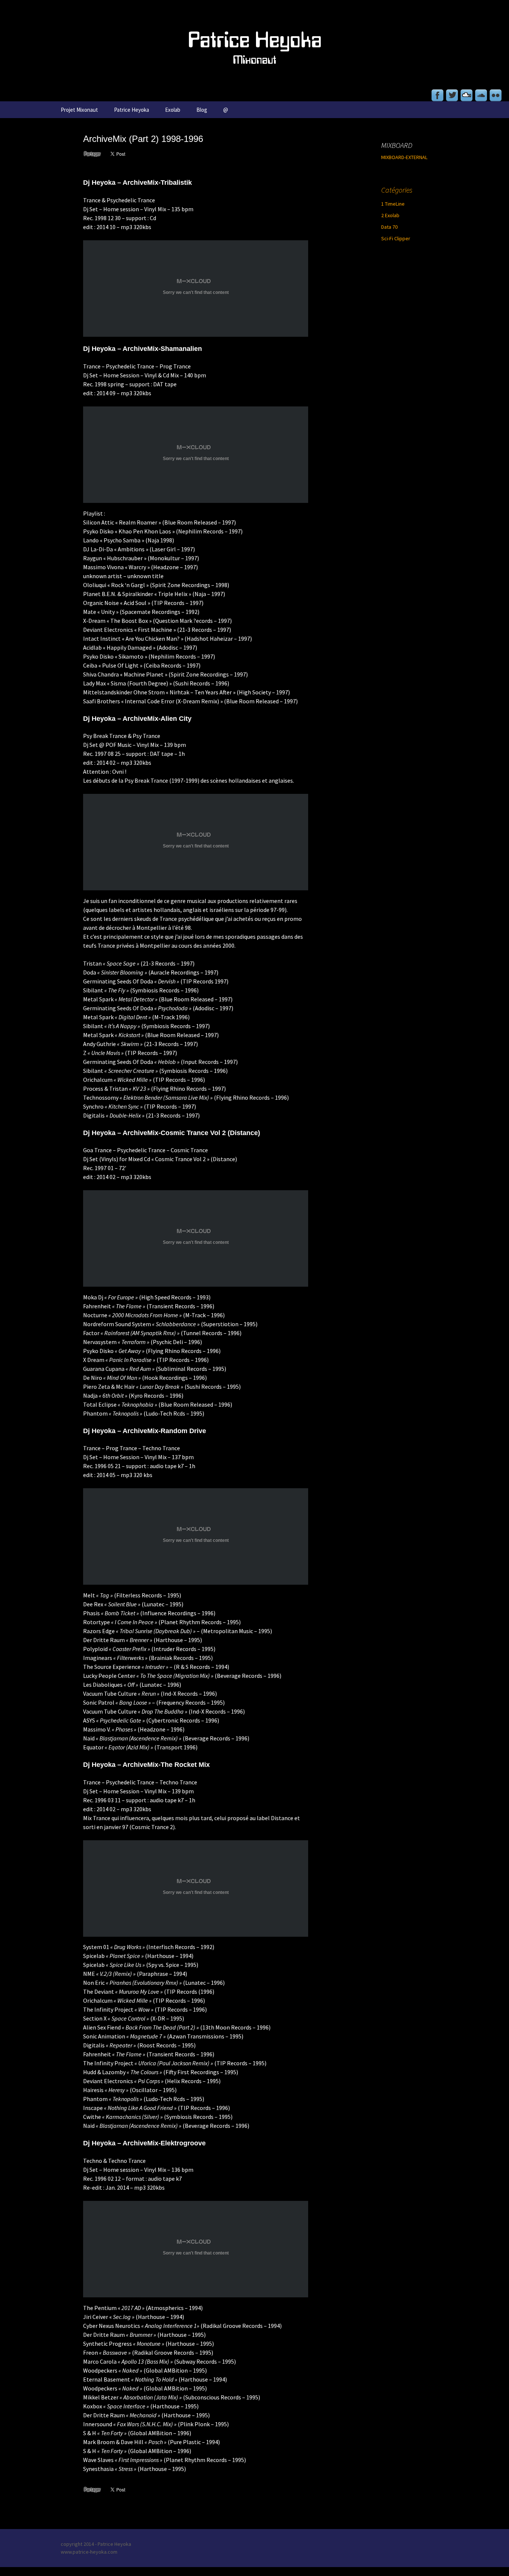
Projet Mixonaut (79, 110)
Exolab (173, 110)
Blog (202, 110)
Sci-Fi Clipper (396, 238)
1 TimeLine (393, 204)
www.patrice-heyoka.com (89, 2552)
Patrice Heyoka (132, 110)
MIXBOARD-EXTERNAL (404, 157)
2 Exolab (390, 215)
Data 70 (389, 227)
